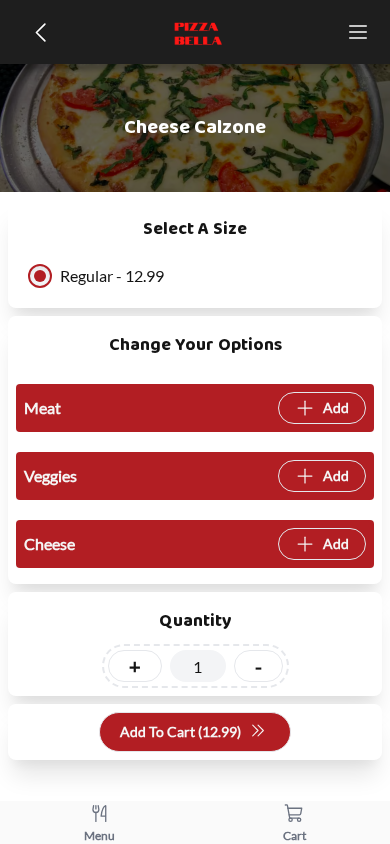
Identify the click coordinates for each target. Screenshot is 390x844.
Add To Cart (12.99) (180, 731)
